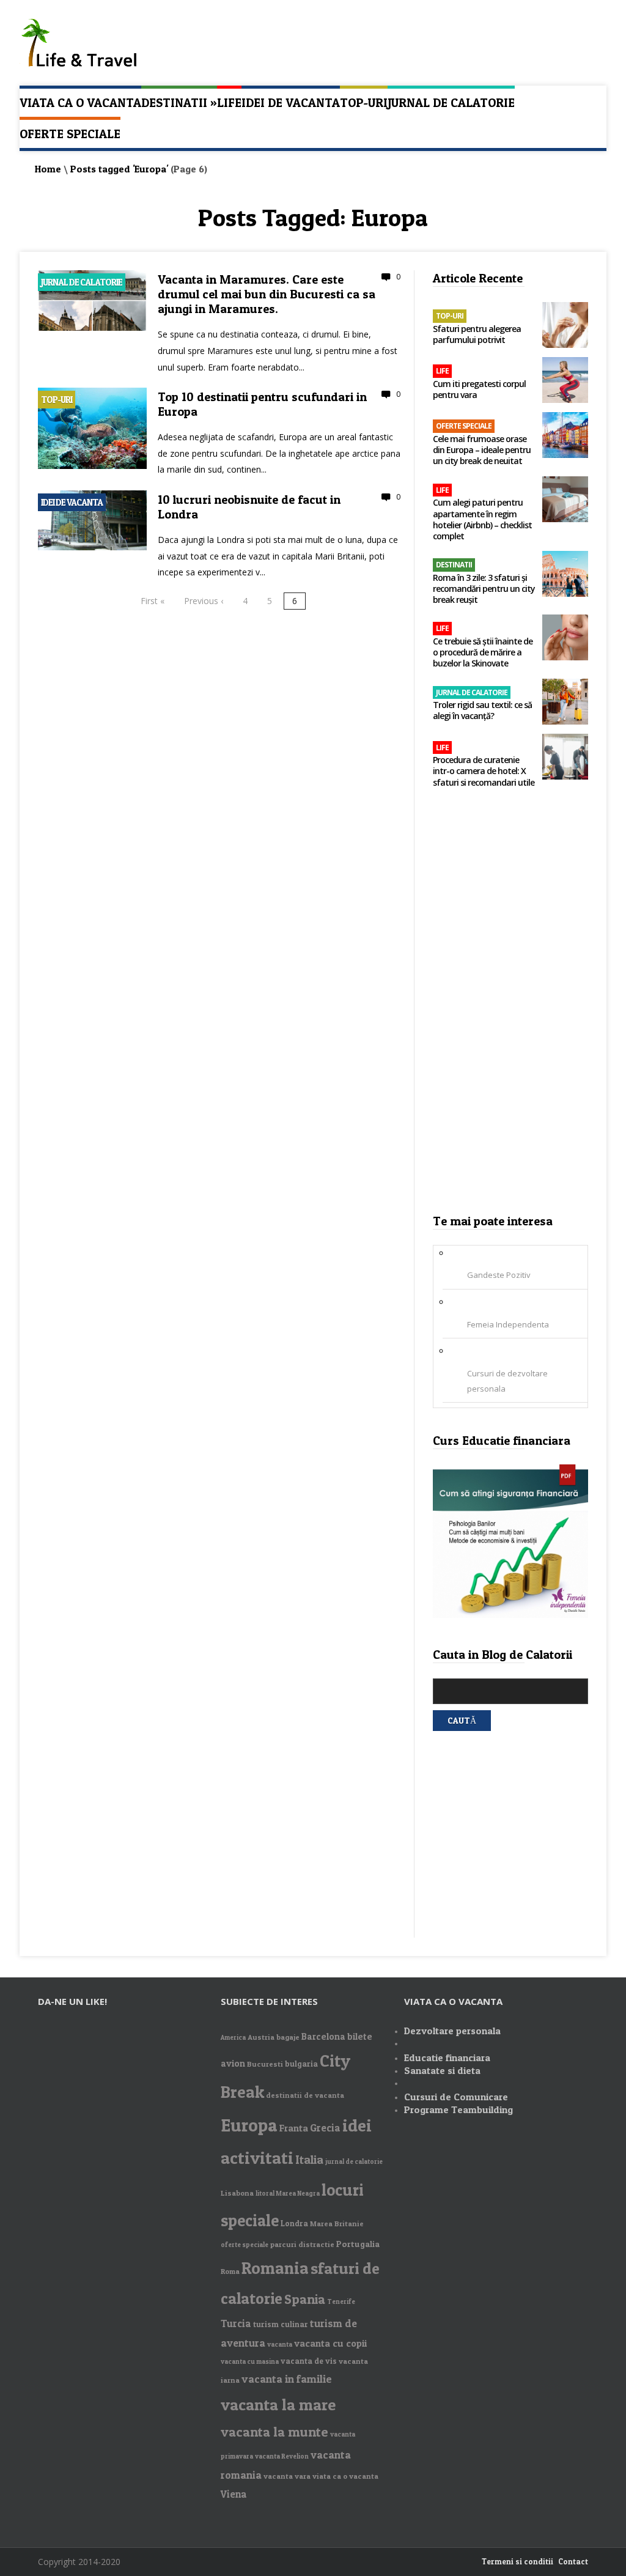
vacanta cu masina (250, 2362)
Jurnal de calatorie (451, 103)
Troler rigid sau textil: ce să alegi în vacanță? (482, 710)
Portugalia (358, 2244)
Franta (294, 2128)
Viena (234, 2494)
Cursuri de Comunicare (456, 2097)
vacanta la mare (278, 2404)
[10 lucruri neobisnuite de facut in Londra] (92, 547)
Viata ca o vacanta (80, 103)
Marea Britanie (337, 2224)
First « (153, 601)
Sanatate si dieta (442, 2070)
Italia (309, 2159)
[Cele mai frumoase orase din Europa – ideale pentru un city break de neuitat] (565, 436)
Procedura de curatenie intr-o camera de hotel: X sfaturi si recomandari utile (484, 771)
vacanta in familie (287, 2379)
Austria (261, 2037)
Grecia (325, 2128)
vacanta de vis (309, 2361)
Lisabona (237, 2193)
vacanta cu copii (330, 2343)
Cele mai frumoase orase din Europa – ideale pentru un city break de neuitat (482, 450)
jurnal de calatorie (354, 2162)
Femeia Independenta (508, 1324)
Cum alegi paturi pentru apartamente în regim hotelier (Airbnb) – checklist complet (482, 519)
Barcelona (323, 2036)
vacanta (280, 2345)
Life (229, 103)
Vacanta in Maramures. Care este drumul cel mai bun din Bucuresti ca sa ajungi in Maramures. (267, 294)
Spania (305, 2299)
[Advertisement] (510, 1005)
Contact (573, 2561)
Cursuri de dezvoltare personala (507, 1381)
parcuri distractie (302, 2244)
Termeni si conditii (517, 2561)
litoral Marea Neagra (288, 2194)
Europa (249, 2125)
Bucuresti (265, 2064)
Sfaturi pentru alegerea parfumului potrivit (477, 334)
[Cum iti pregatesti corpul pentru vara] (565, 381)
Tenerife (341, 2302)
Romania (275, 2268)
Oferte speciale (70, 134)
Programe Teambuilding (458, 2109)
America (233, 2038)
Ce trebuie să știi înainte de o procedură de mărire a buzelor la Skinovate (483, 652)
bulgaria (301, 2064)
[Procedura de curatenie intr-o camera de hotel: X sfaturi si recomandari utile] (565, 758)
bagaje (288, 2037)
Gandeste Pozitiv (499, 1275)
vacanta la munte (274, 2432)
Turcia (236, 2323)
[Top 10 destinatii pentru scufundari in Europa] (92, 466)
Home (48, 169)
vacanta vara (287, 2476)
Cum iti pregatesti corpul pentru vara (479, 389)
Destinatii (179, 102)
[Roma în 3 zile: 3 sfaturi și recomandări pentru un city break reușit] (565, 575)
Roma (230, 2271)
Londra (294, 2223)
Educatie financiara (447, 2057)
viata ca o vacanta (345, 2476)
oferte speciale (245, 2245)
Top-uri (364, 103)
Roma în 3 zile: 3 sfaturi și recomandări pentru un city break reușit (484, 589)
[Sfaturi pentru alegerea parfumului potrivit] (565, 326)
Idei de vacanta (291, 103)
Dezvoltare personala (452, 2031)
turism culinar (281, 2324)
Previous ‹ (204, 601)
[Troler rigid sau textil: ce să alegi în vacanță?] (565, 703)
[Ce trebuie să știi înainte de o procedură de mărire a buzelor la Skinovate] (565, 639)
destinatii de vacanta (305, 2095)
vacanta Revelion (282, 2456)
